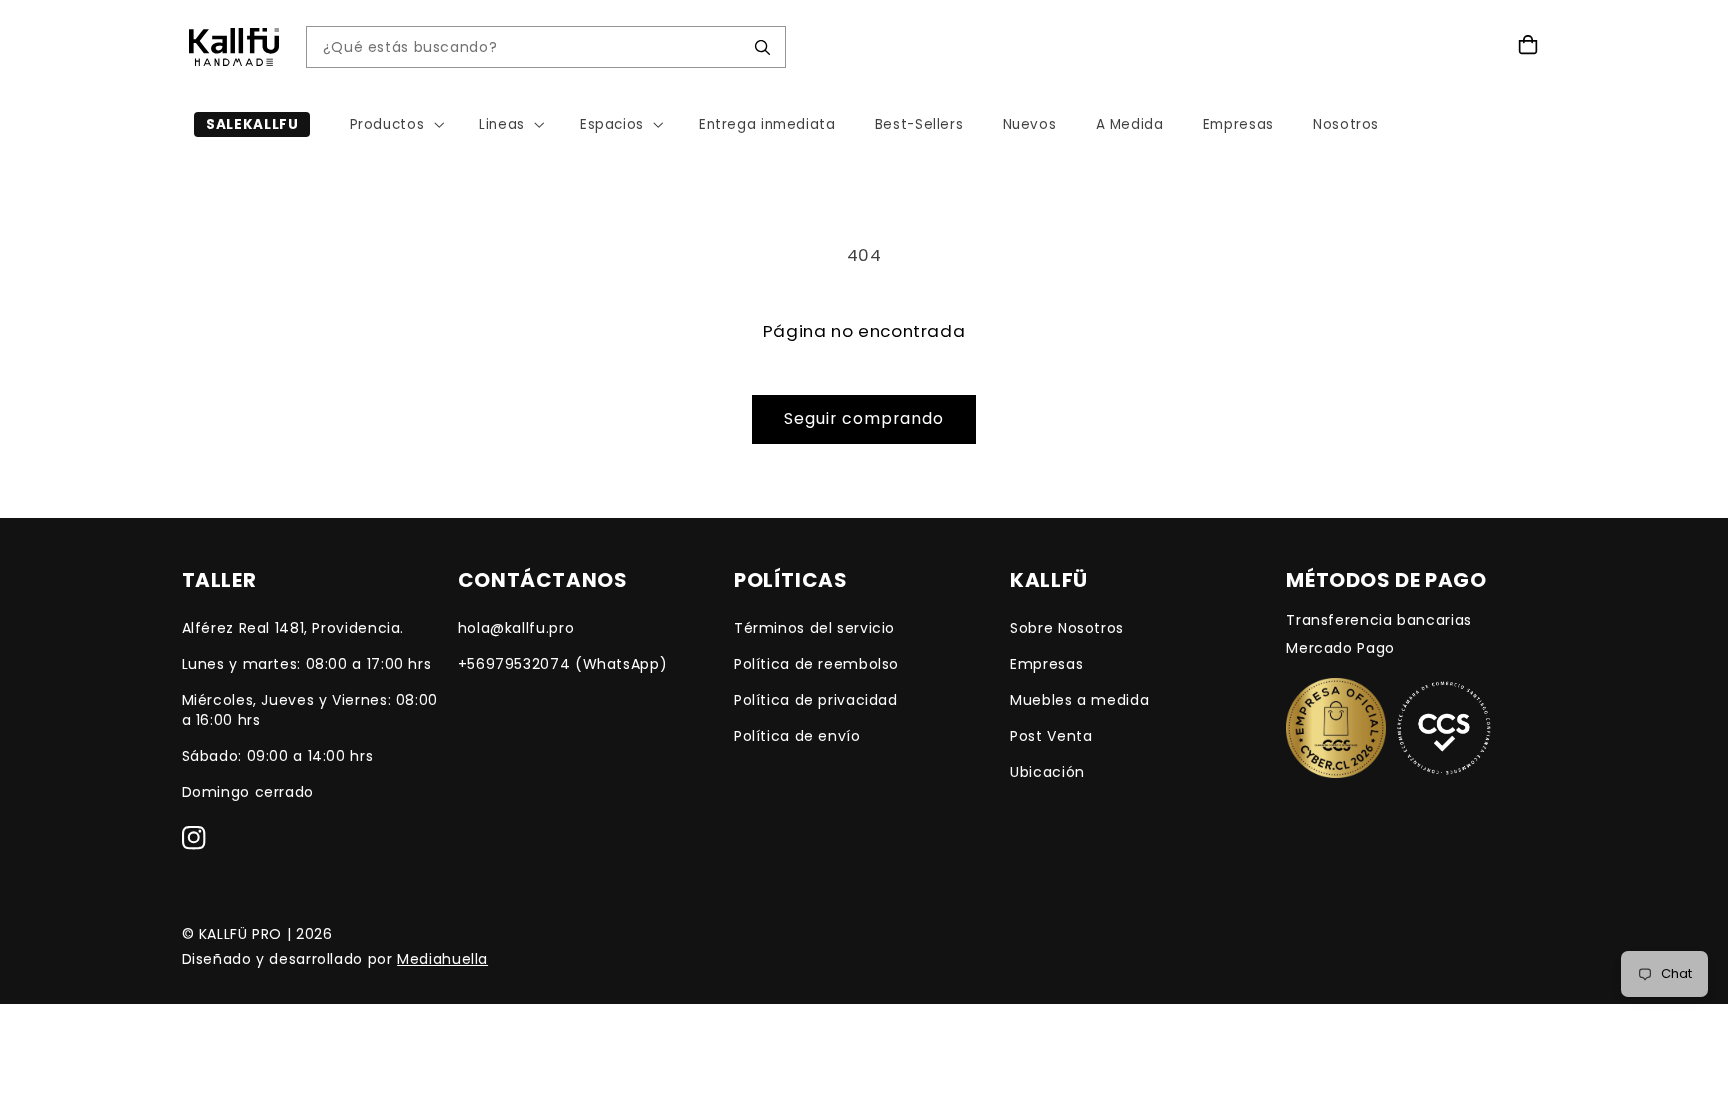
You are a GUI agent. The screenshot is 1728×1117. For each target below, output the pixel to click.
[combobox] (531, 47)
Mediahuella (442, 959)
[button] (395, 124)
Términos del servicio (814, 628)
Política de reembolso (816, 664)
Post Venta (1051, 736)
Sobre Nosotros (1067, 628)
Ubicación (1047, 772)
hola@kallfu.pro (516, 628)
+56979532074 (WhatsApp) (563, 664)
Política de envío (797, 736)
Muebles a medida (1079, 700)
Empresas (1046, 664)
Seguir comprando (864, 418)
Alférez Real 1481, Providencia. (293, 628)
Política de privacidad (816, 700)
